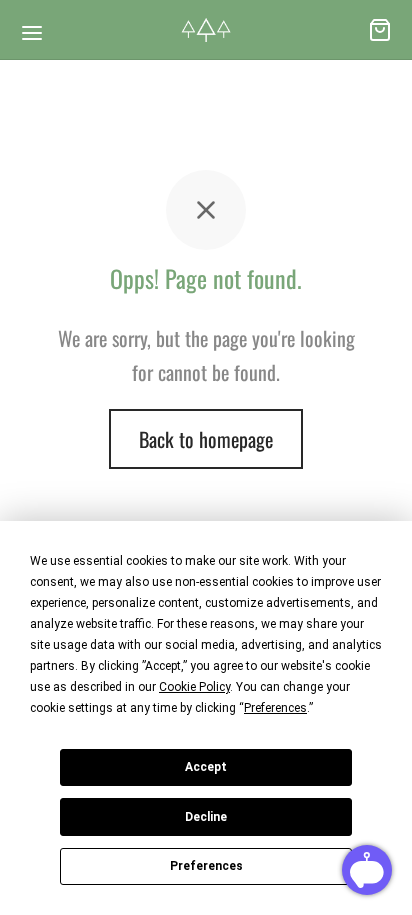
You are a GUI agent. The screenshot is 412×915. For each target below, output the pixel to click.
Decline (206, 817)
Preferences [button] (275, 708)
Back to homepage (206, 439)
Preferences (206, 866)
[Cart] (380, 30)
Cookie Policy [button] (194, 687)
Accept (206, 767)
